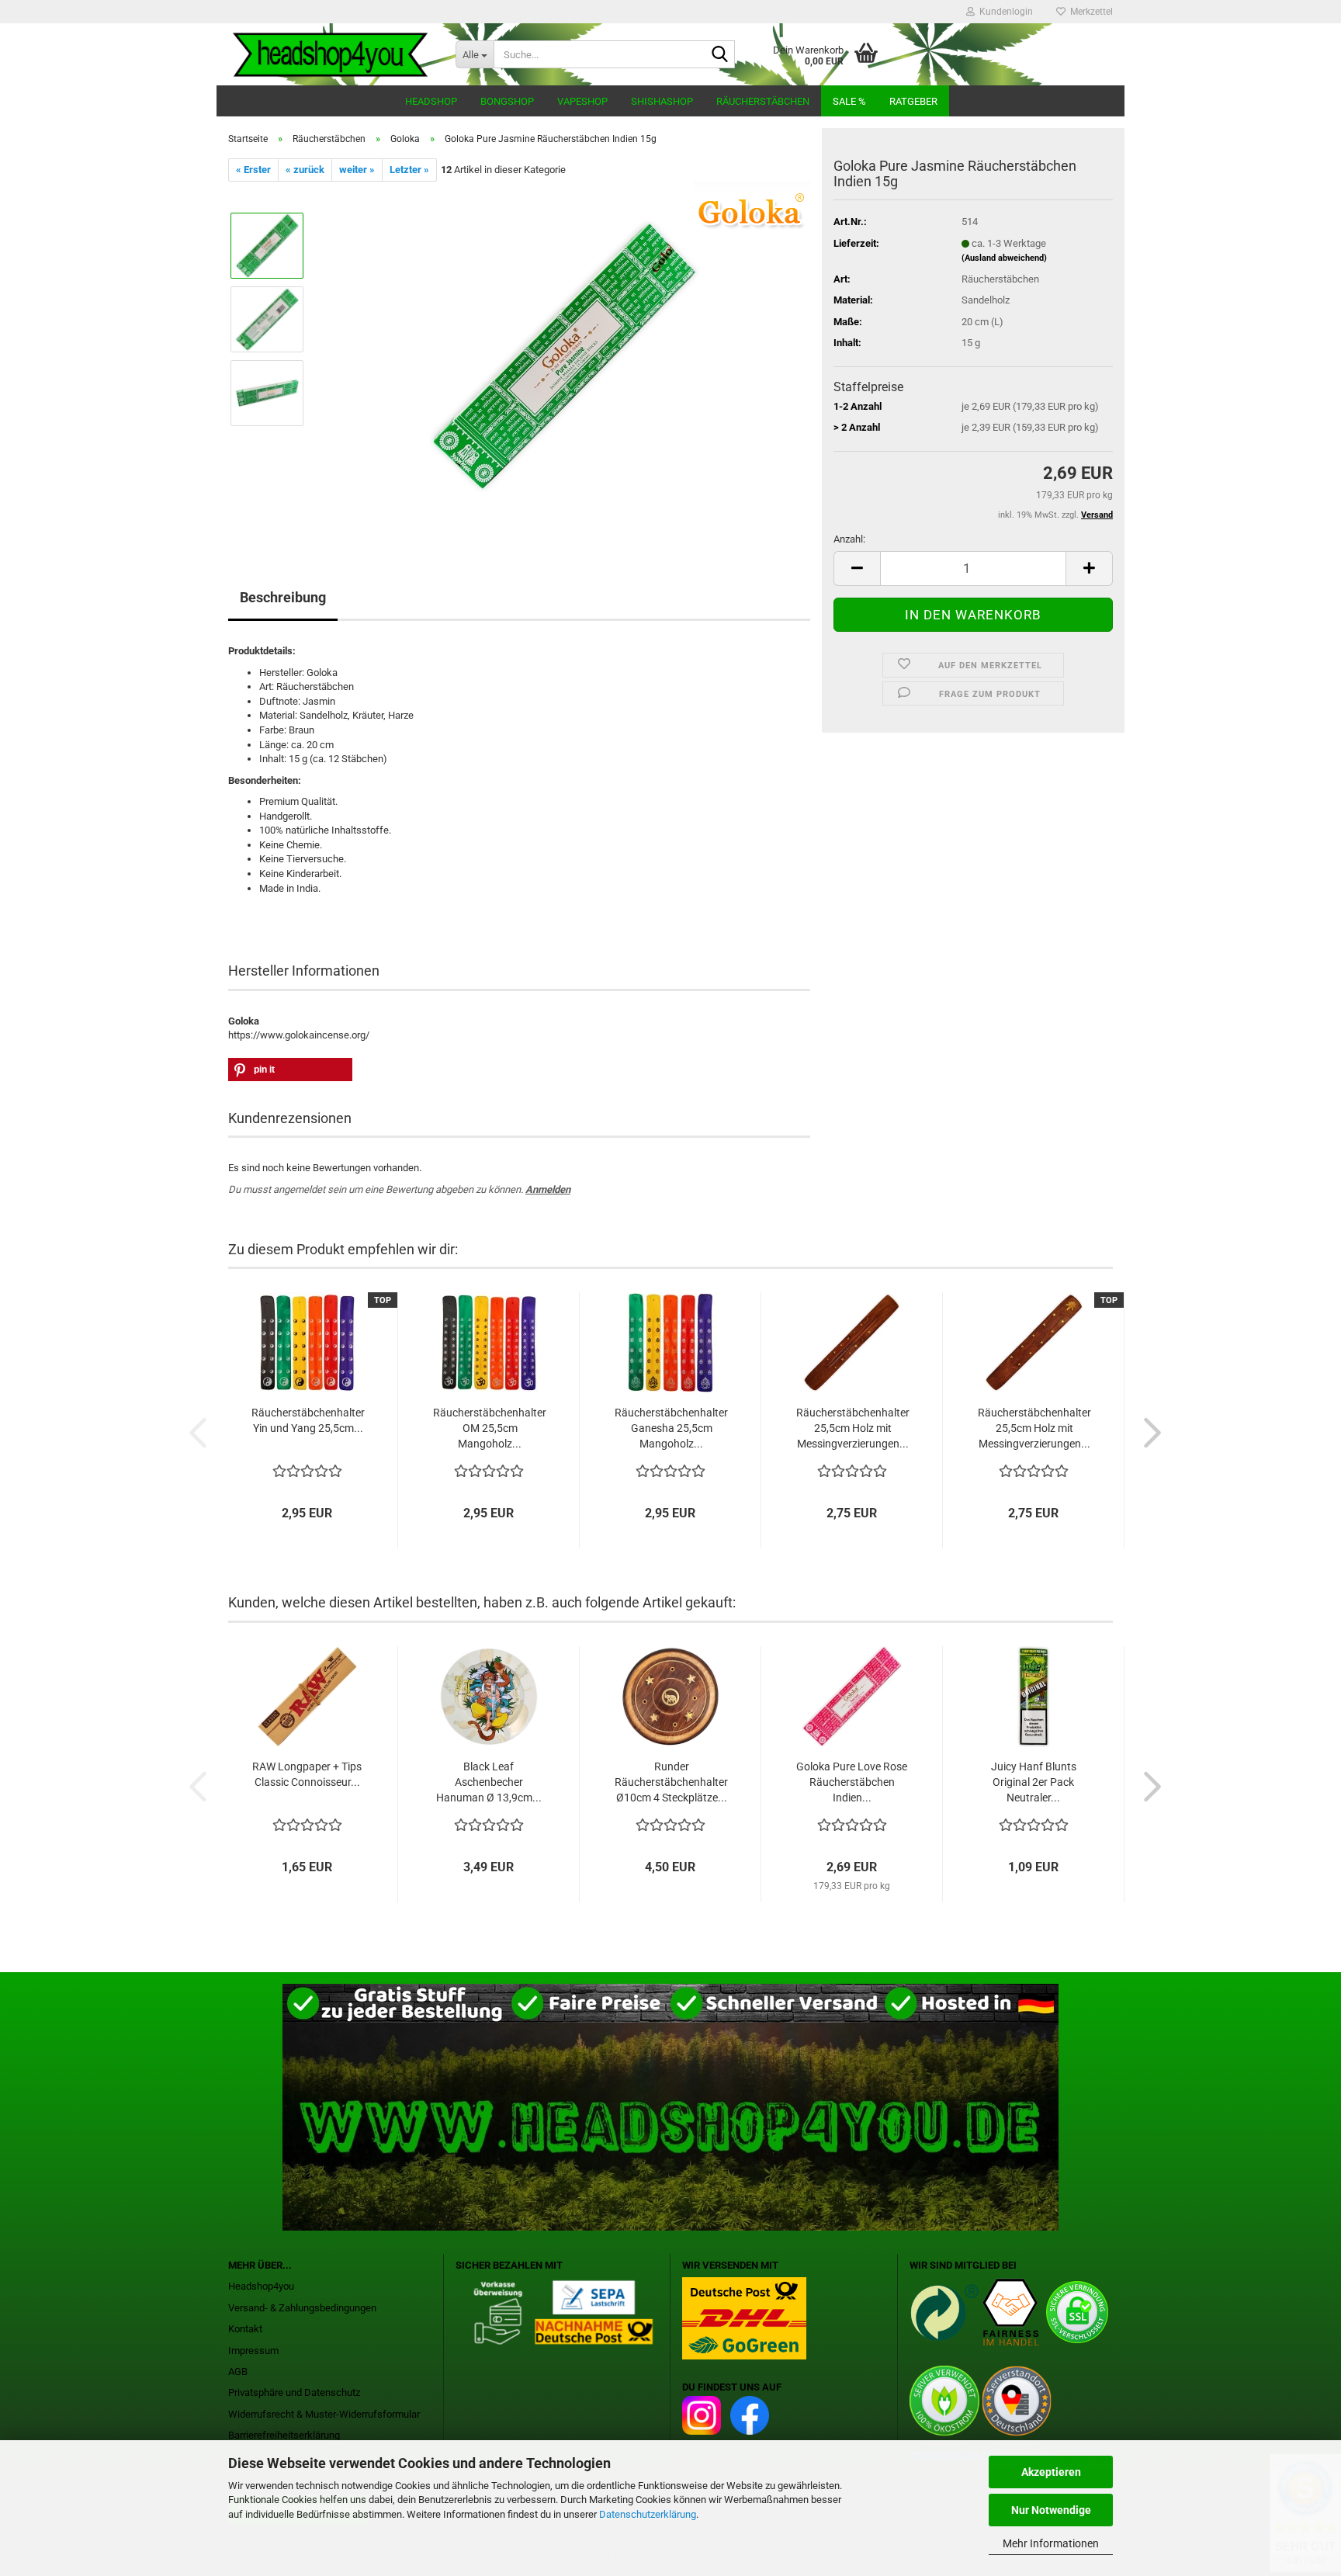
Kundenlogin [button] (1004, 12)
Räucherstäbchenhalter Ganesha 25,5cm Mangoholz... (671, 1428)
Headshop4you (261, 2286)
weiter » (357, 170)
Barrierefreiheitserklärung (284, 2435)
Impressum (253, 2351)
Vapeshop (582, 101)
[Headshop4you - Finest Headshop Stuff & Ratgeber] (330, 54)
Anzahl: (849, 539)
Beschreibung (283, 597)
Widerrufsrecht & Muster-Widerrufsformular (324, 2414)
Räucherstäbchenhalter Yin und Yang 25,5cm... (308, 1420)
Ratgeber (913, 101)
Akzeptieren (1051, 2472)
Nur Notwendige (1051, 2510)
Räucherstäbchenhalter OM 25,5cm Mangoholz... (490, 1428)
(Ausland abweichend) (1004, 258)
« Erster (253, 170)
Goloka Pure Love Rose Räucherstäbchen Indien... (852, 1782)
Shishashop (662, 101)
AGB (238, 2371)
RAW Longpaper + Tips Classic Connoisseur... (307, 1774)
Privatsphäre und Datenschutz (294, 2392)
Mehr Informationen (1051, 2543)
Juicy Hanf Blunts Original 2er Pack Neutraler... (1034, 1782)
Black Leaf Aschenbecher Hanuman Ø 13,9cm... (489, 1782)
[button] (857, 569)
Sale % (849, 101)
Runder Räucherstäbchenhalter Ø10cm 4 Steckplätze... (671, 1782)
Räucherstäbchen (763, 101)
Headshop (431, 101)
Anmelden (548, 1189)
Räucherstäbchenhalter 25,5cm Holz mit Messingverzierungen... (853, 1428)
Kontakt (245, 2329)
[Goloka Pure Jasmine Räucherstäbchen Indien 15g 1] (564, 356)
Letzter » (409, 170)
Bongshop (507, 101)
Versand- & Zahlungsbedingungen (302, 2308)
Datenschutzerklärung (648, 2514)
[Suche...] (720, 55)
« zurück (305, 170)
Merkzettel (1089, 12)
